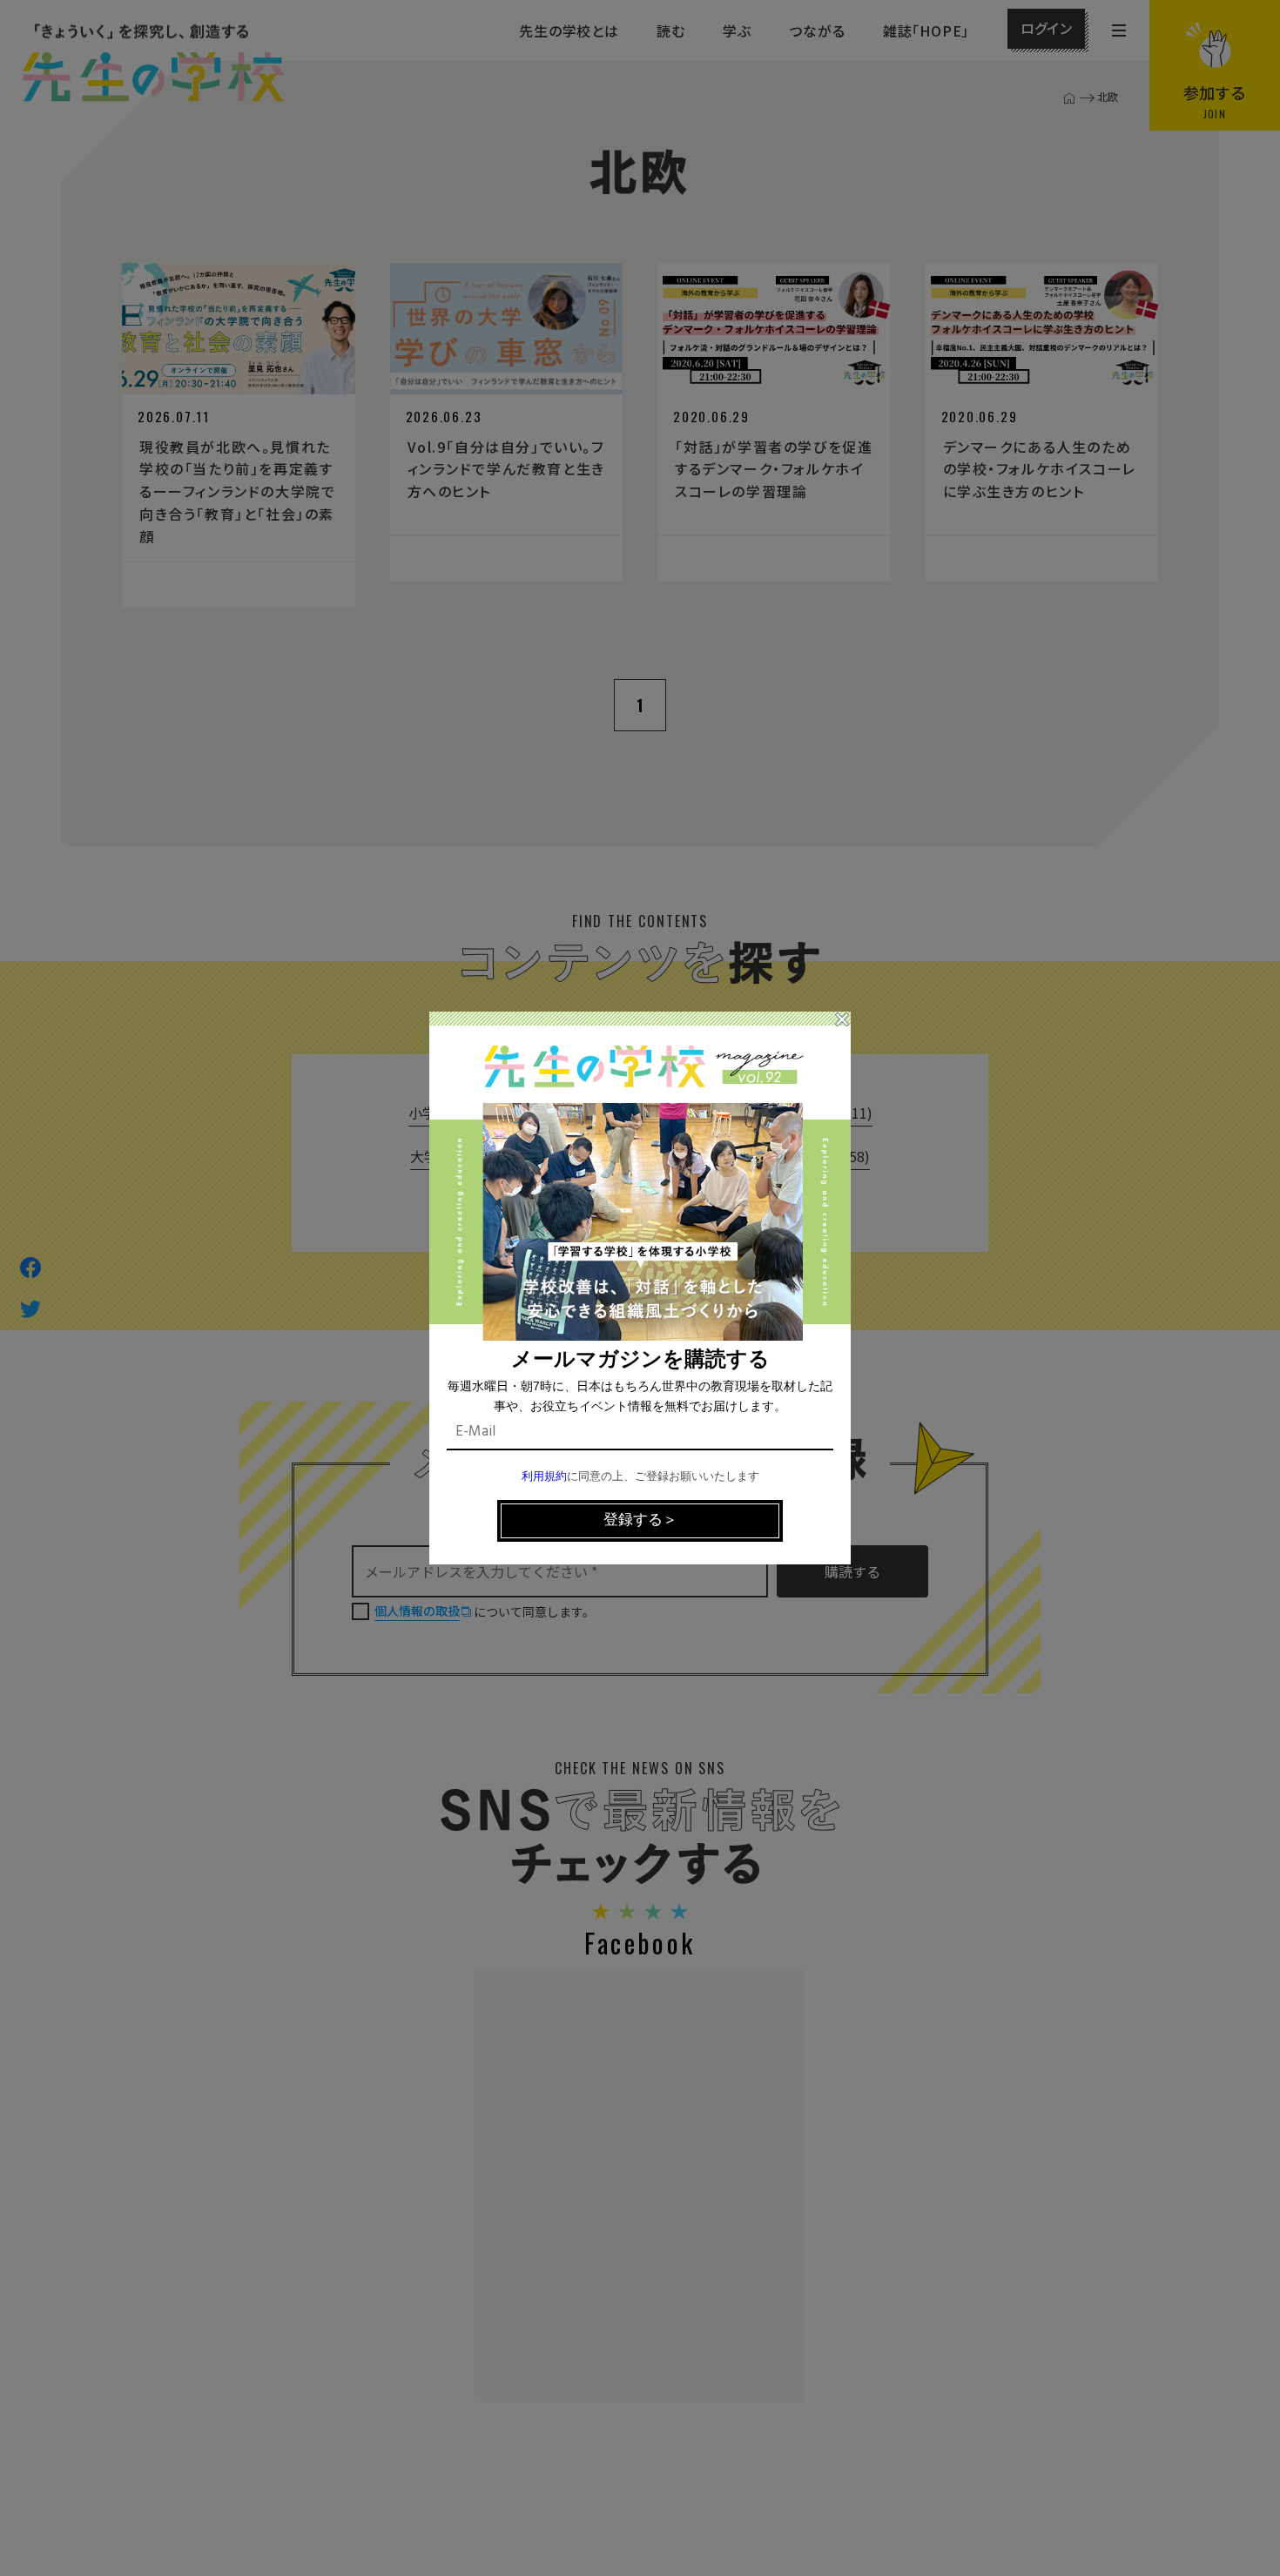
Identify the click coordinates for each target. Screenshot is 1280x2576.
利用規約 (544, 1477)
